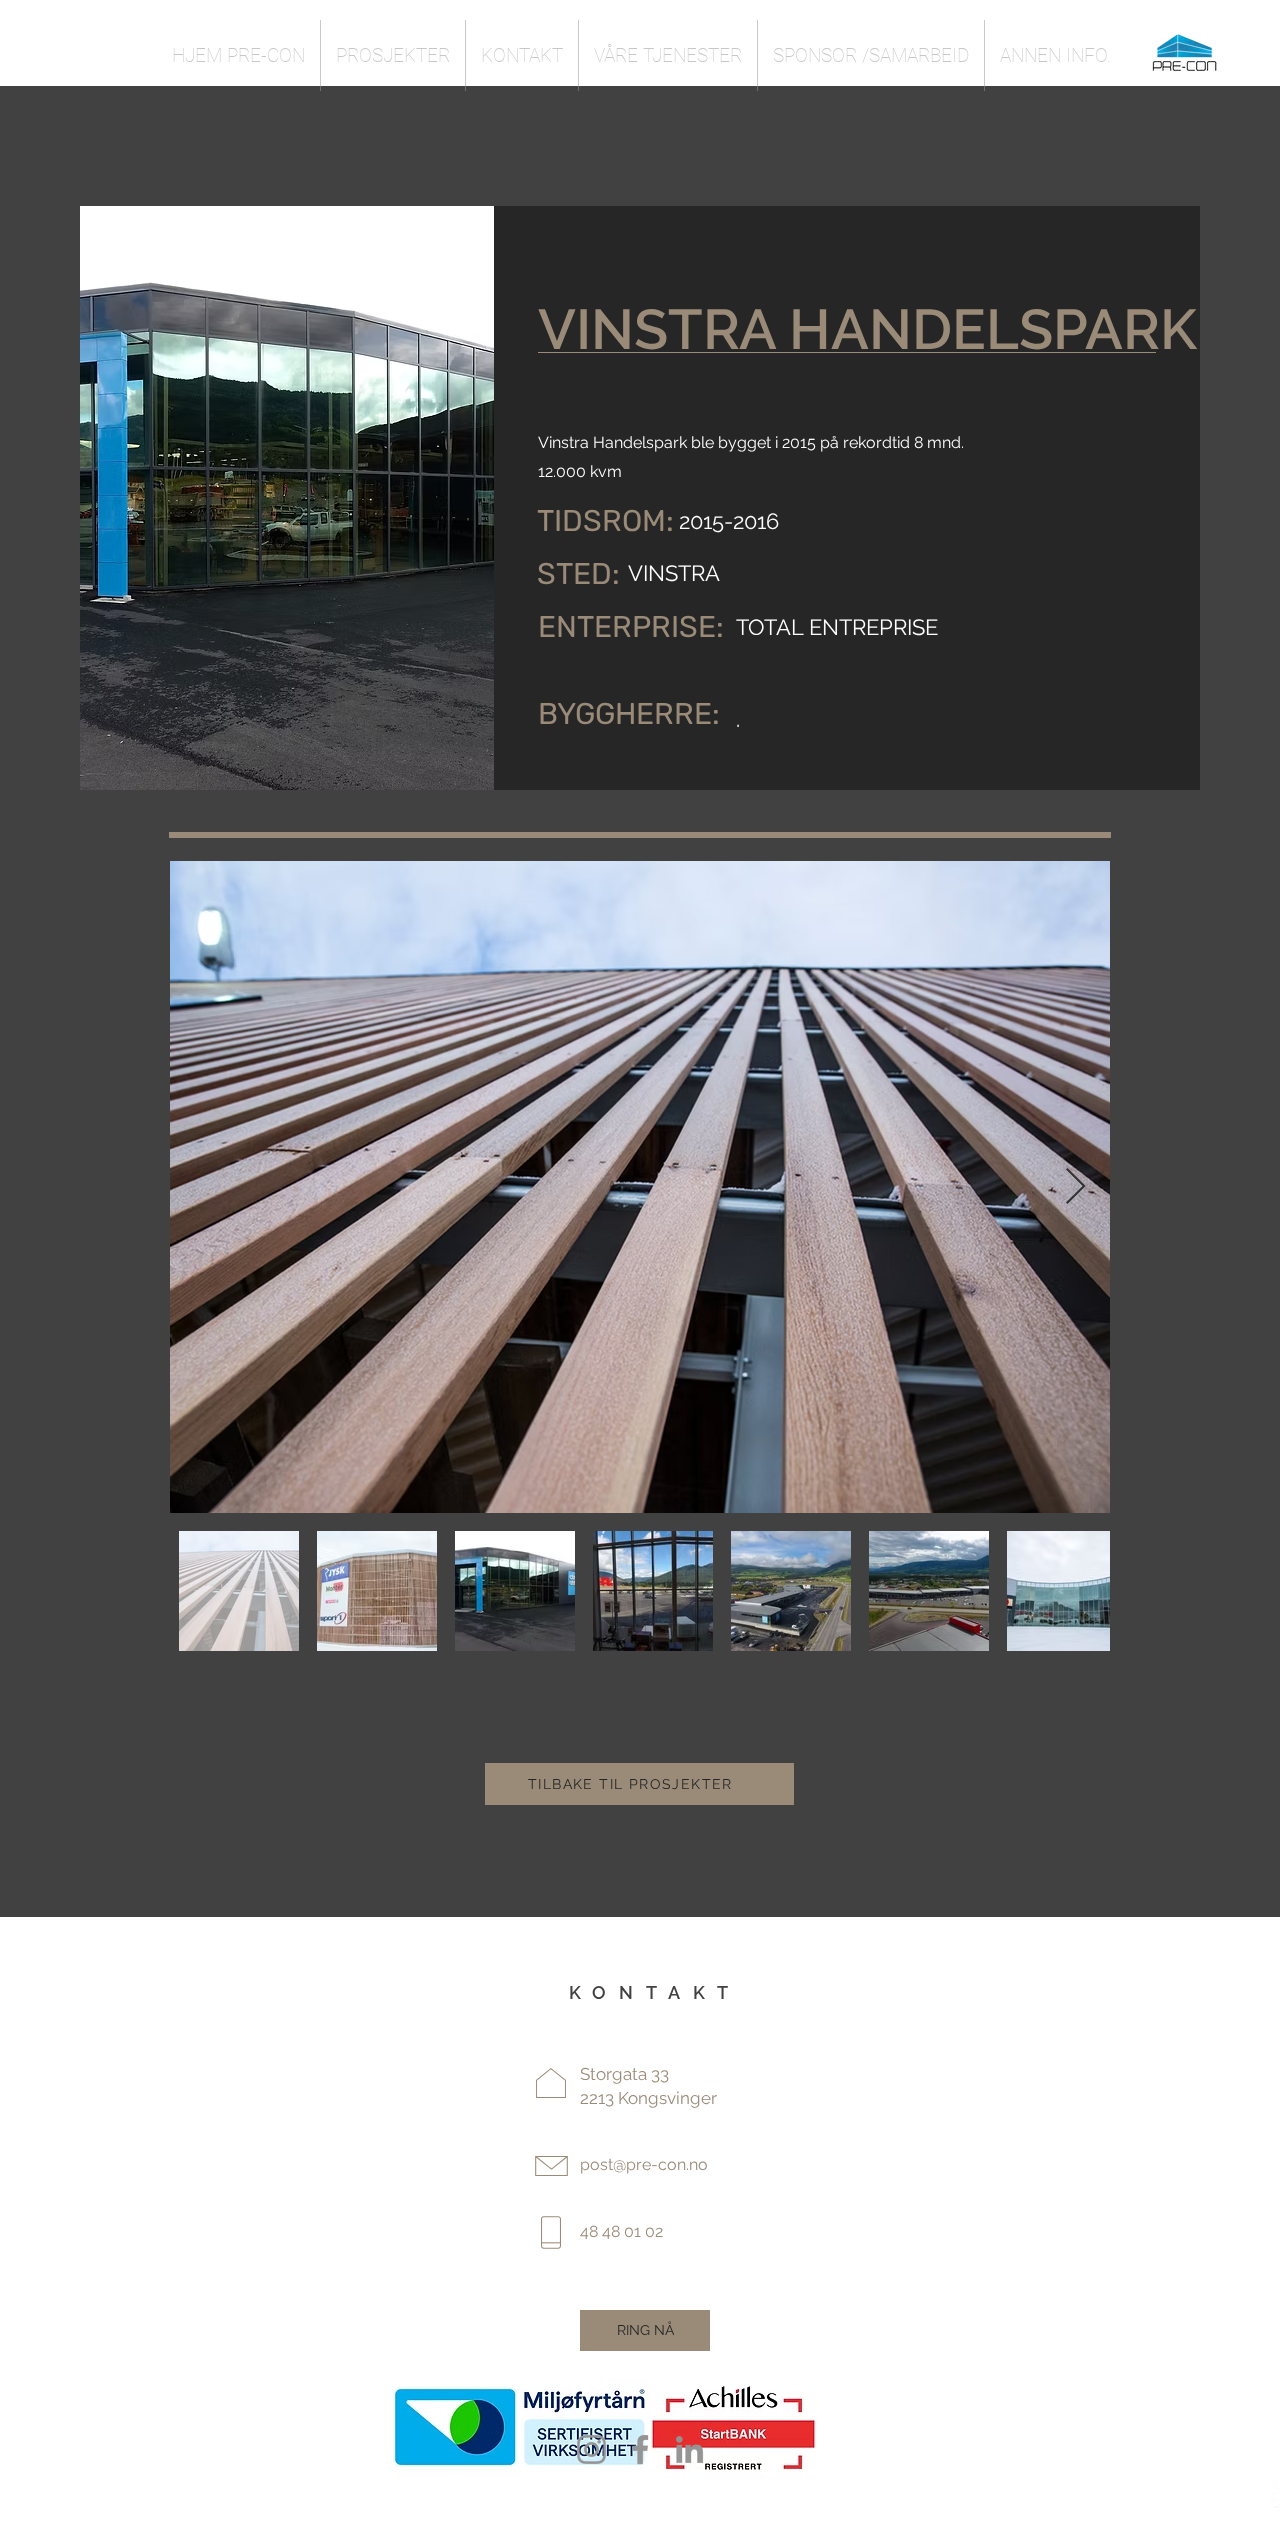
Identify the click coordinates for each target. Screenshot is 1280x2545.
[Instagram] (591, 2449)
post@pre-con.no (644, 2164)
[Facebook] (640, 2449)
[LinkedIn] (689, 2449)
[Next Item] (1075, 1187)
